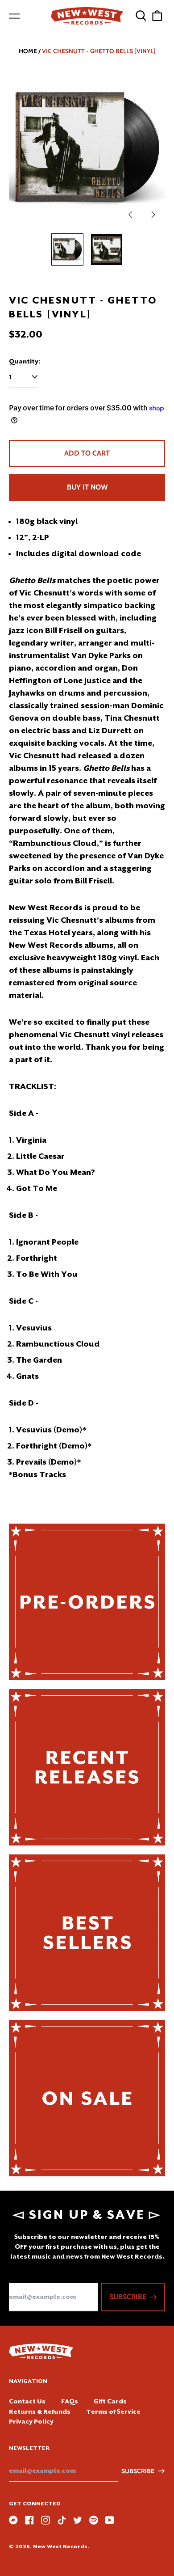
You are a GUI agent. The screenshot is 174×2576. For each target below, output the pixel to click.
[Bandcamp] (13, 2520)
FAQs (70, 2401)
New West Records (60, 2546)
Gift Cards (110, 2401)
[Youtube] (110, 2520)
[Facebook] (29, 2520)
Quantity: (25, 361)
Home (28, 51)
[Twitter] (78, 2520)
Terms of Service (113, 2411)
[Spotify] (94, 2520)
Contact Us (27, 2401)
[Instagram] (46, 2520)
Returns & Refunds (40, 2411)
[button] (141, 16)
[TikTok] (62, 2520)
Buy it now (87, 487)
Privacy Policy (31, 2421)
